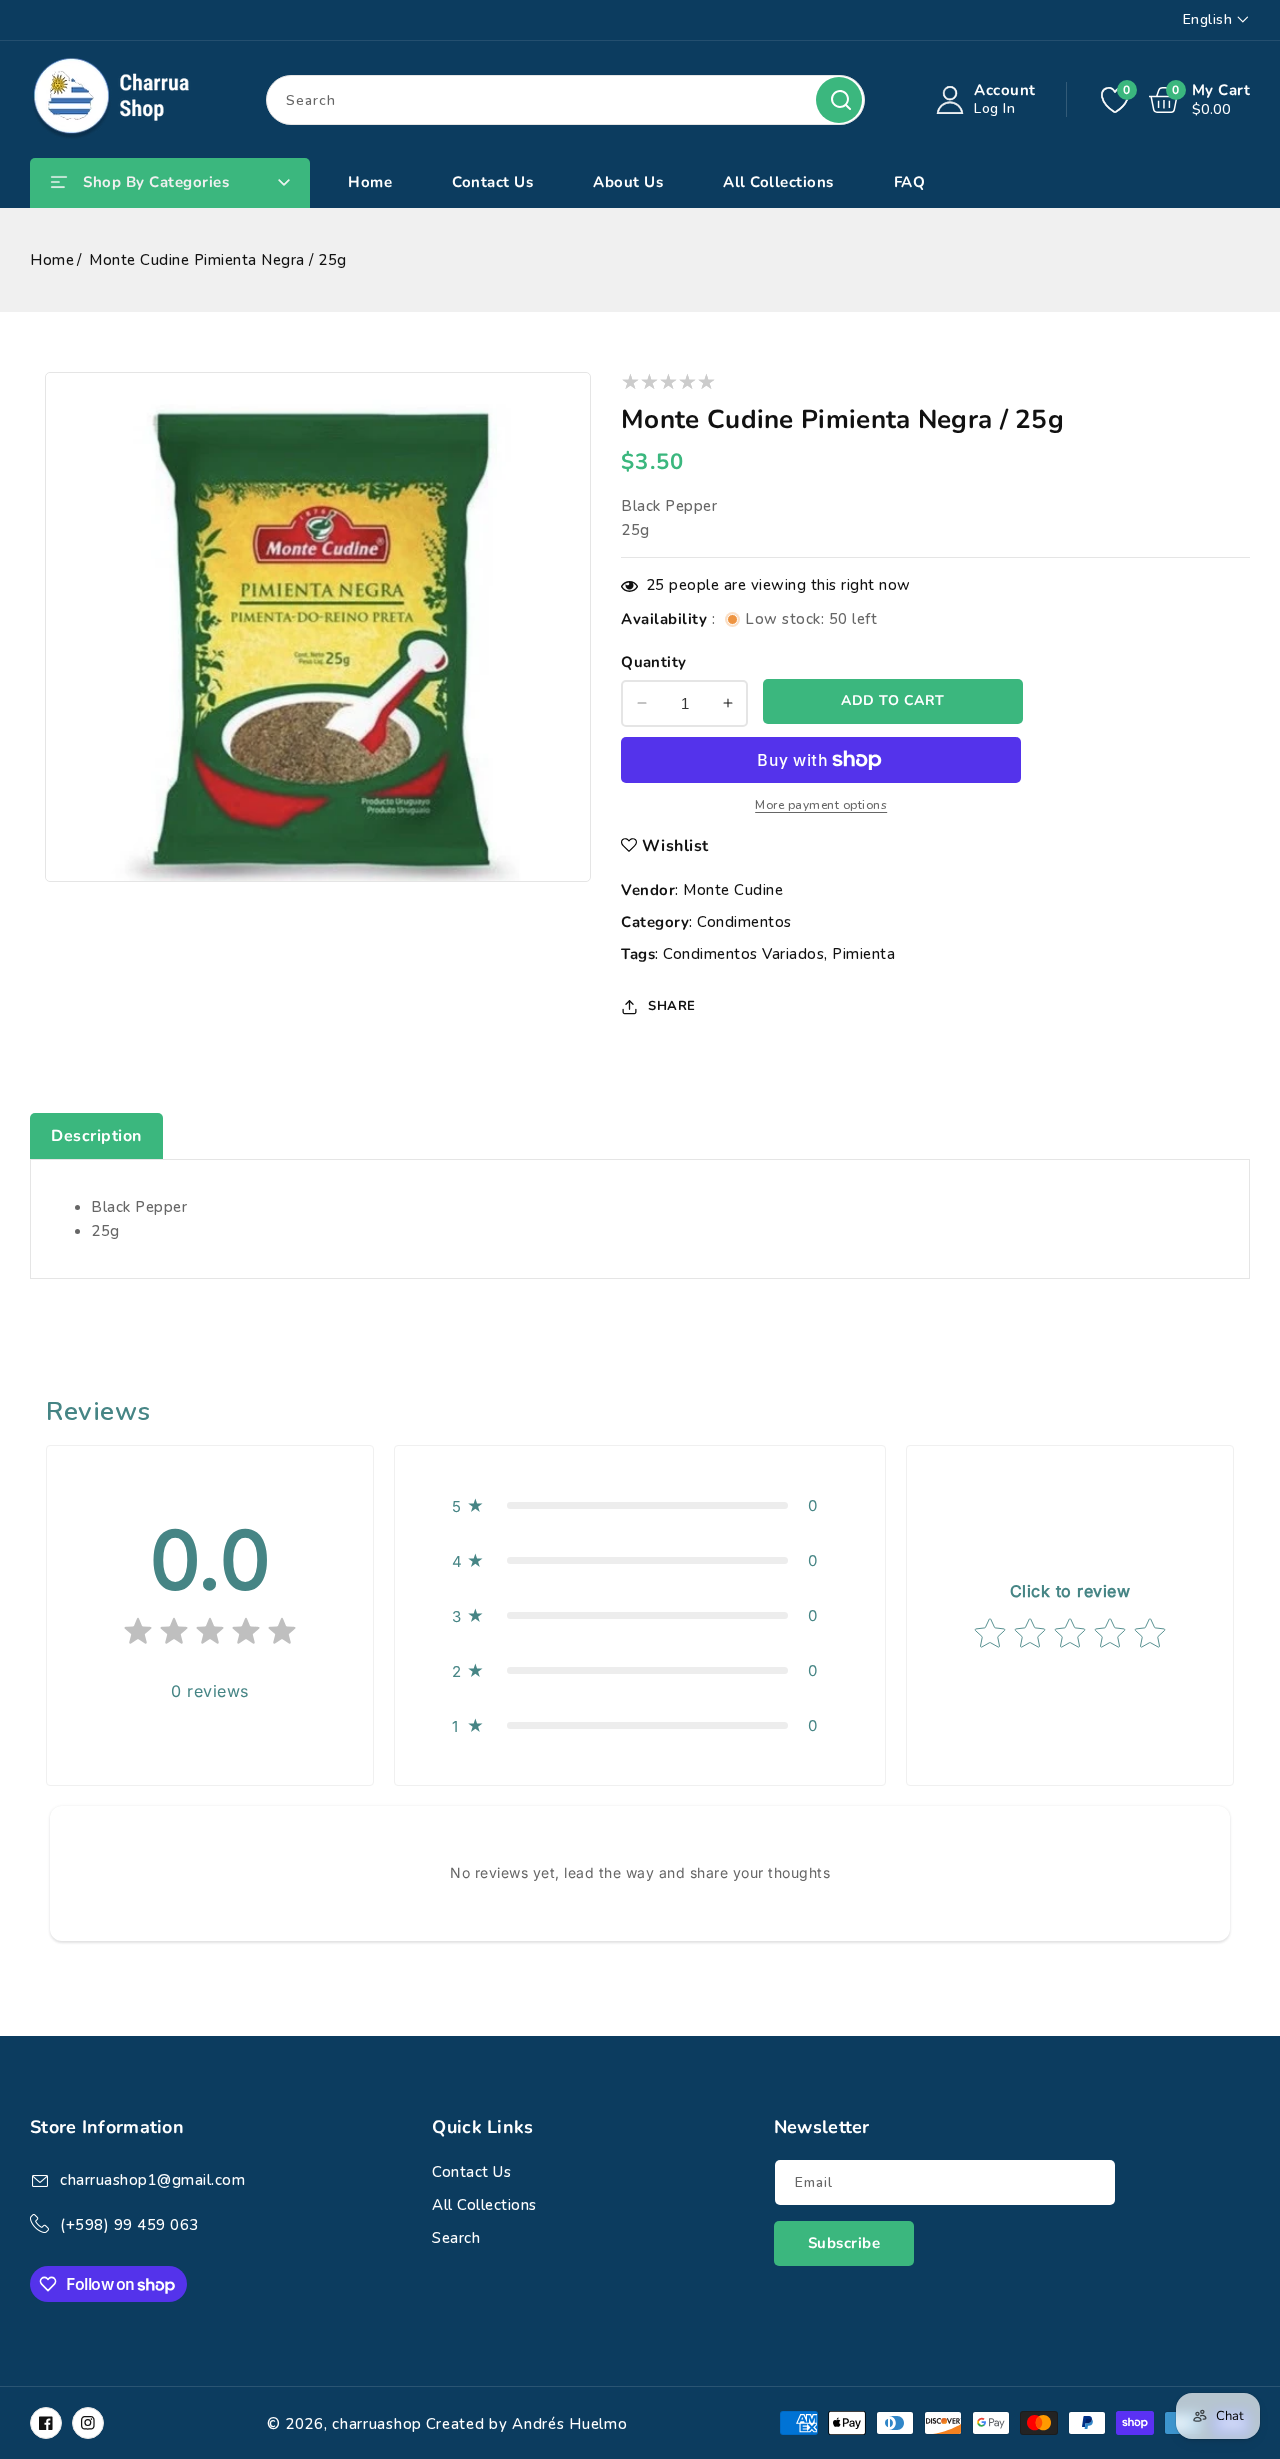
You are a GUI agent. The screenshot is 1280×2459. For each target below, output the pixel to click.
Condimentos (744, 922)
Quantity (653, 662)
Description (96, 1136)
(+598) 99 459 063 (129, 2225)
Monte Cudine (733, 890)
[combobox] (565, 100)
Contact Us (471, 2172)
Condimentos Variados (743, 954)
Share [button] (672, 1006)
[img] (210, 1635)
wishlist (675, 846)
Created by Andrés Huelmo (527, 2424)
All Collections (484, 2205)
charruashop (377, 2424)
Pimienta (863, 954)
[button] (640, 1505)
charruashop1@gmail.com (152, 2180)
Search (839, 100)
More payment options (821, 805)
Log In (994, 108)
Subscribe (844, 2243)
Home (52, 260)
